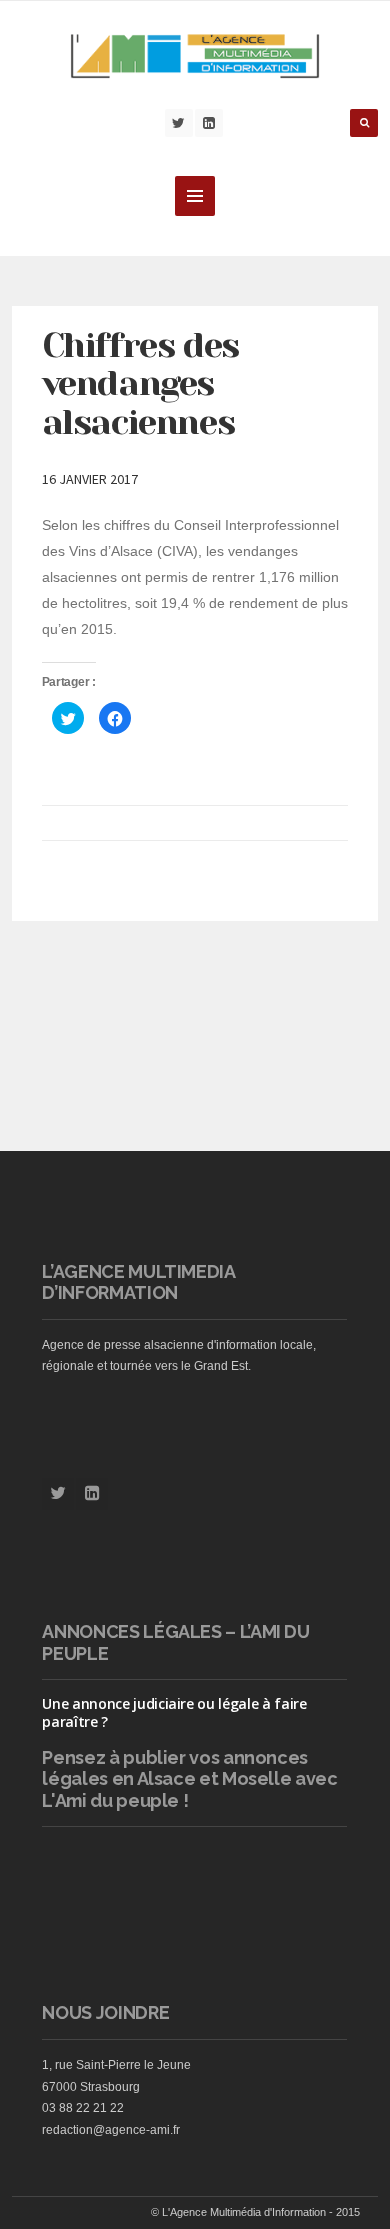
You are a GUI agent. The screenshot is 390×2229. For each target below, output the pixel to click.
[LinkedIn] (209, 123)
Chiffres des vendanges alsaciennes (140, 383)
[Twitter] (179, 123)
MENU (195, 196)
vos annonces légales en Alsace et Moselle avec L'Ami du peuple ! (189, 1779)
